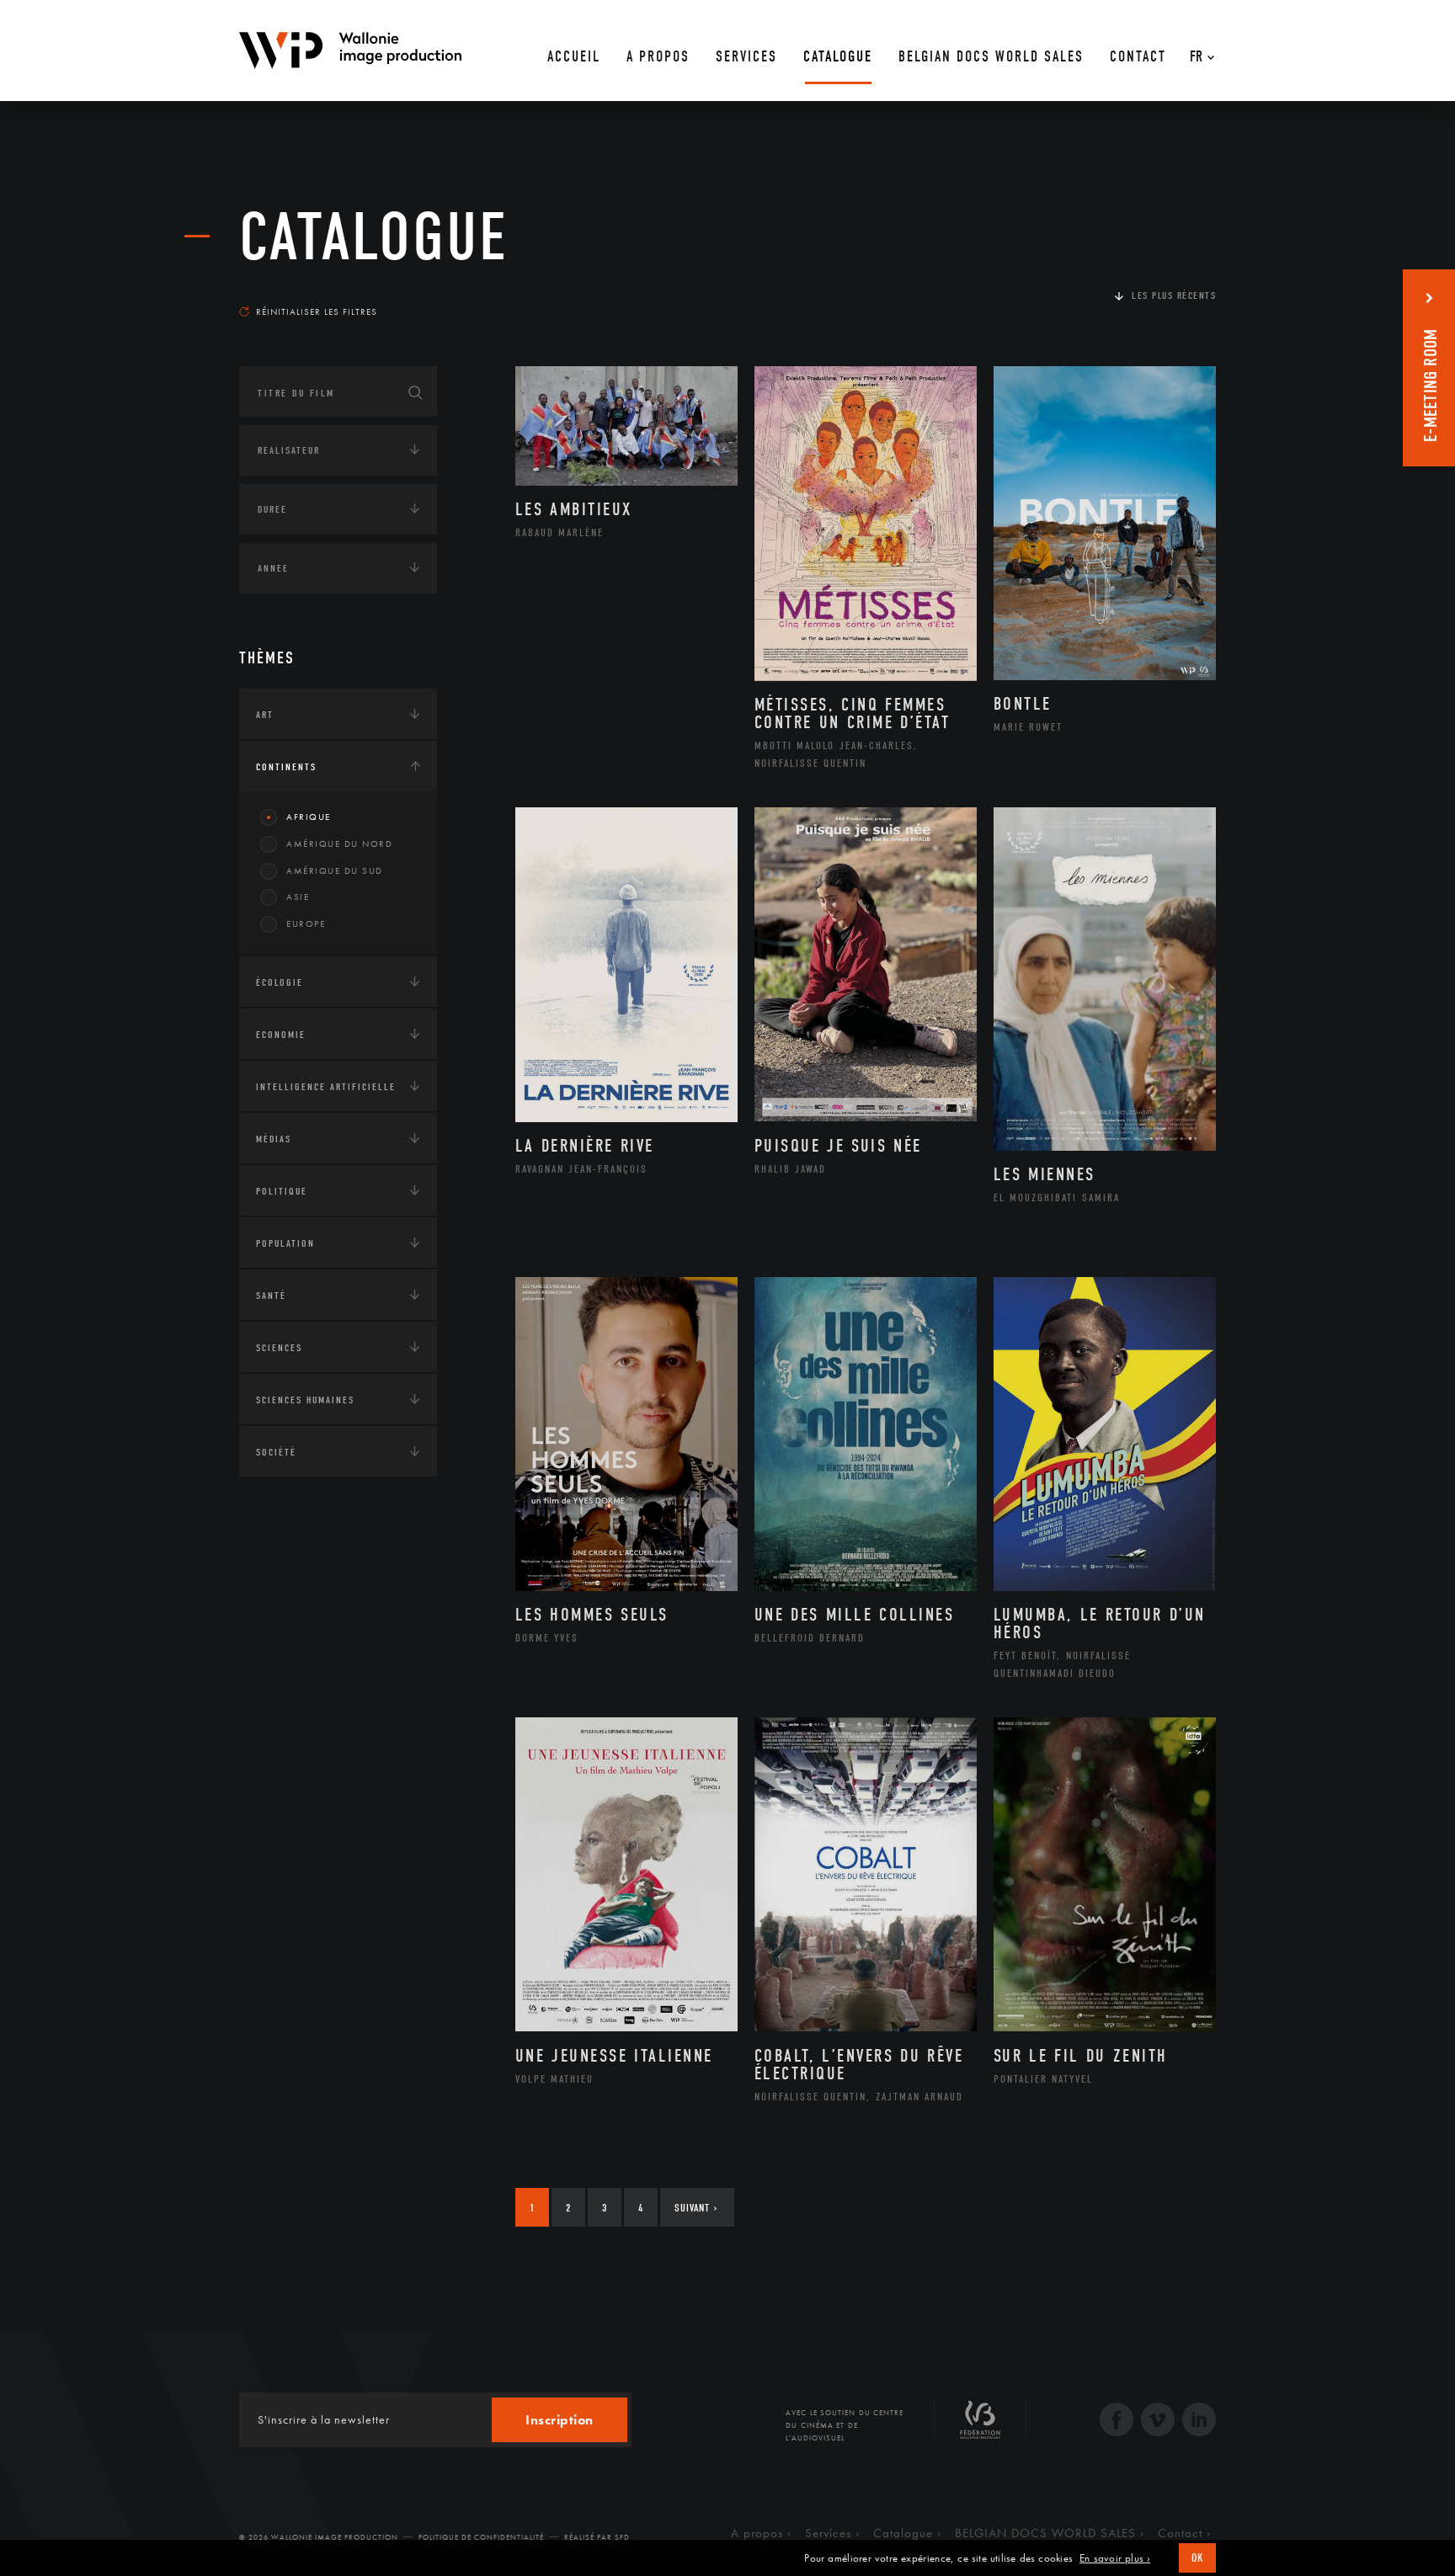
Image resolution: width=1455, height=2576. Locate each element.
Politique (282, 1191)
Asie (298, 897)
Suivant (696, 2208)
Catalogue (374, 237)
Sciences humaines (305, 1400)
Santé (271, 1296)
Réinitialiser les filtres (317, 311)
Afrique (309, 817)
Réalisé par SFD (597, 2537)
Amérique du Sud (335, 870)
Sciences (279, 1348)
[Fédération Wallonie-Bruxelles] (980, 2426)
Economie (281, 1035)
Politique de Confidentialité (481, 2537)
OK (1197, 2558)
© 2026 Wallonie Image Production (319, 2537)
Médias (274, 1139)
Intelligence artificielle (326, 1087)
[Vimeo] (1158, 2422)
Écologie (280, 982)
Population (285, 1243)
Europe (306, 923)
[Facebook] (1117, 2422)
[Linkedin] (1199, 2422)
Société (276, 1452)
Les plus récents (1174, 295)
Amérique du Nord (339, 844)
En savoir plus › (1115, 2558)
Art (265, 715)
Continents (286, 767)
